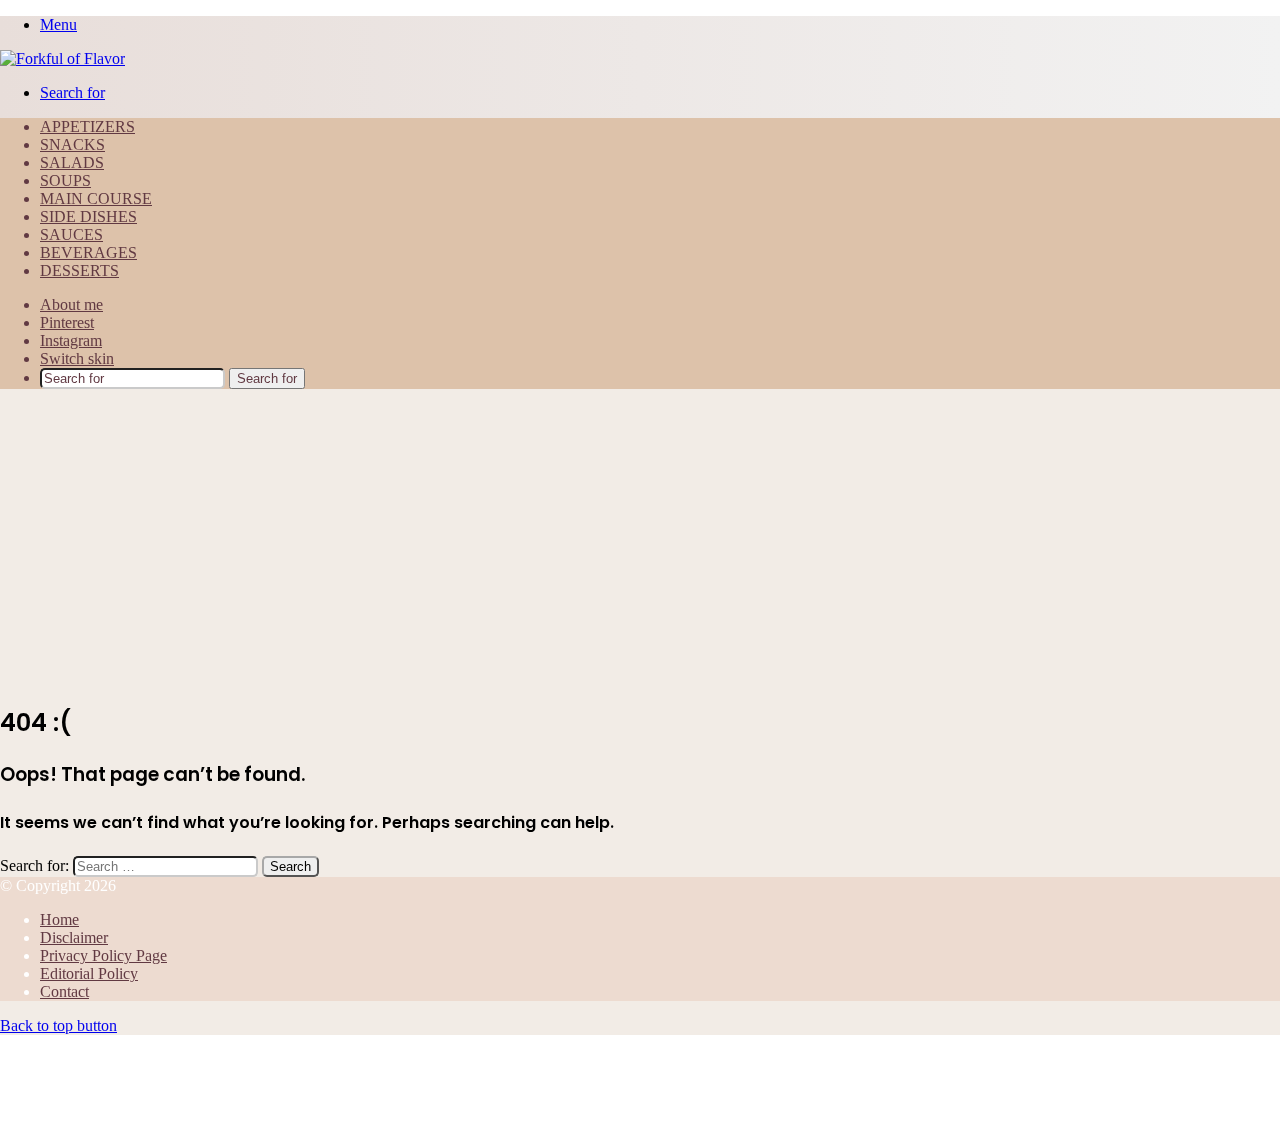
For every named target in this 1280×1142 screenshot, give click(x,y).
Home (59, 919)
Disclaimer (74, 937)
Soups (65, 180)
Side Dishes (88, 216)
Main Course (96, 198)
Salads (72, 162)
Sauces (71, 234)
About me (71, 304)
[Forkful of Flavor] (62, 58)
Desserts (79, 270)
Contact (64, 991)
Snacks (72, 144)
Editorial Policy (89, 973)
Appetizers (87, 126)
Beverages (88, 252)
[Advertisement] (640, 545)
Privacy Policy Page (103, 955)
